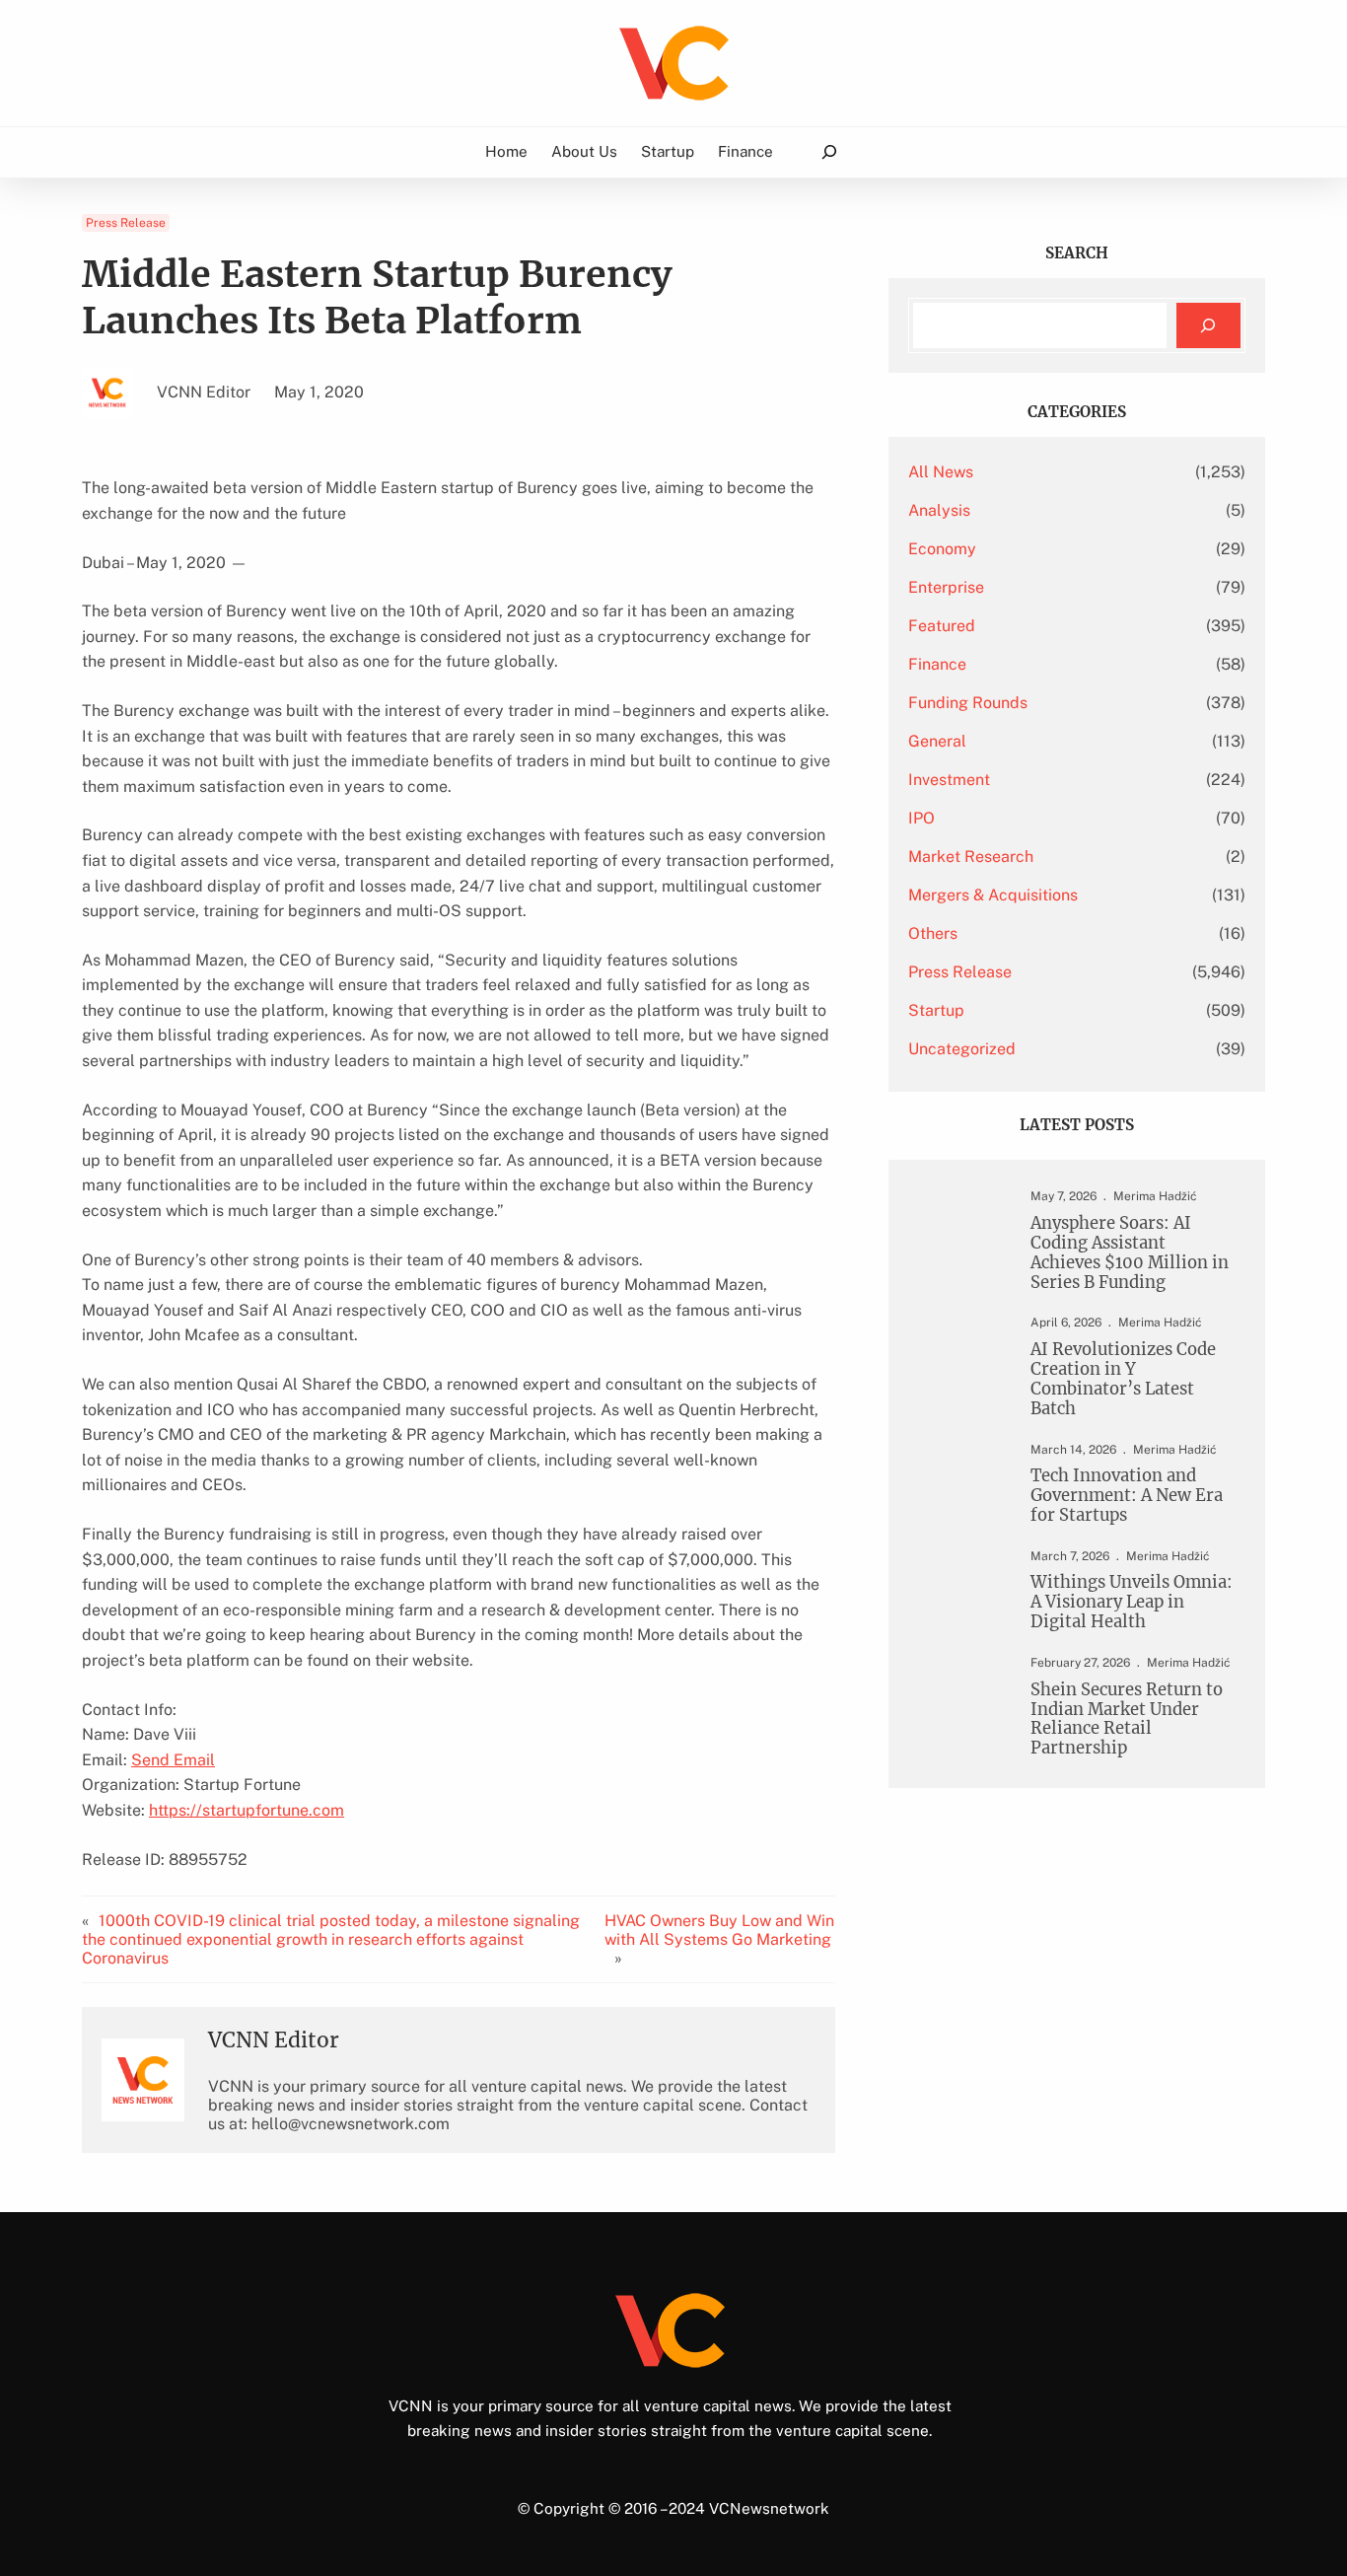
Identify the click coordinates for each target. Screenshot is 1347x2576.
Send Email (173, 1760)
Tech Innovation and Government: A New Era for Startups (1127, 1496)
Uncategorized (962, 1049)
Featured (942, 626)
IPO (922, 818)
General (937, 741)
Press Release (126, 223)
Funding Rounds (968, 703)
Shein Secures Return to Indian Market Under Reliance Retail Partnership (1127, 1719)
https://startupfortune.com (247, 1810)
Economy (942, 549)
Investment (949, 780)
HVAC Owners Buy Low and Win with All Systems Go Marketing (719, 1930)
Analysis (939, 510)
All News (941, 472)
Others (933, 933)
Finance (937, 664)
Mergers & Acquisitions (993, 895)
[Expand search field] (829, 152)
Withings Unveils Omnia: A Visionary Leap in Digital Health (1132, 1603)
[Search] (1208, 326)
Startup (936, 1010)
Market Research (971, 857)
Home (506, 151)
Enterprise (946, 587)
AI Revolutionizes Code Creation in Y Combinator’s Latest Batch (1123, 1379)
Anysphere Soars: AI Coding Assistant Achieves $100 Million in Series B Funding (1130, 1253)
